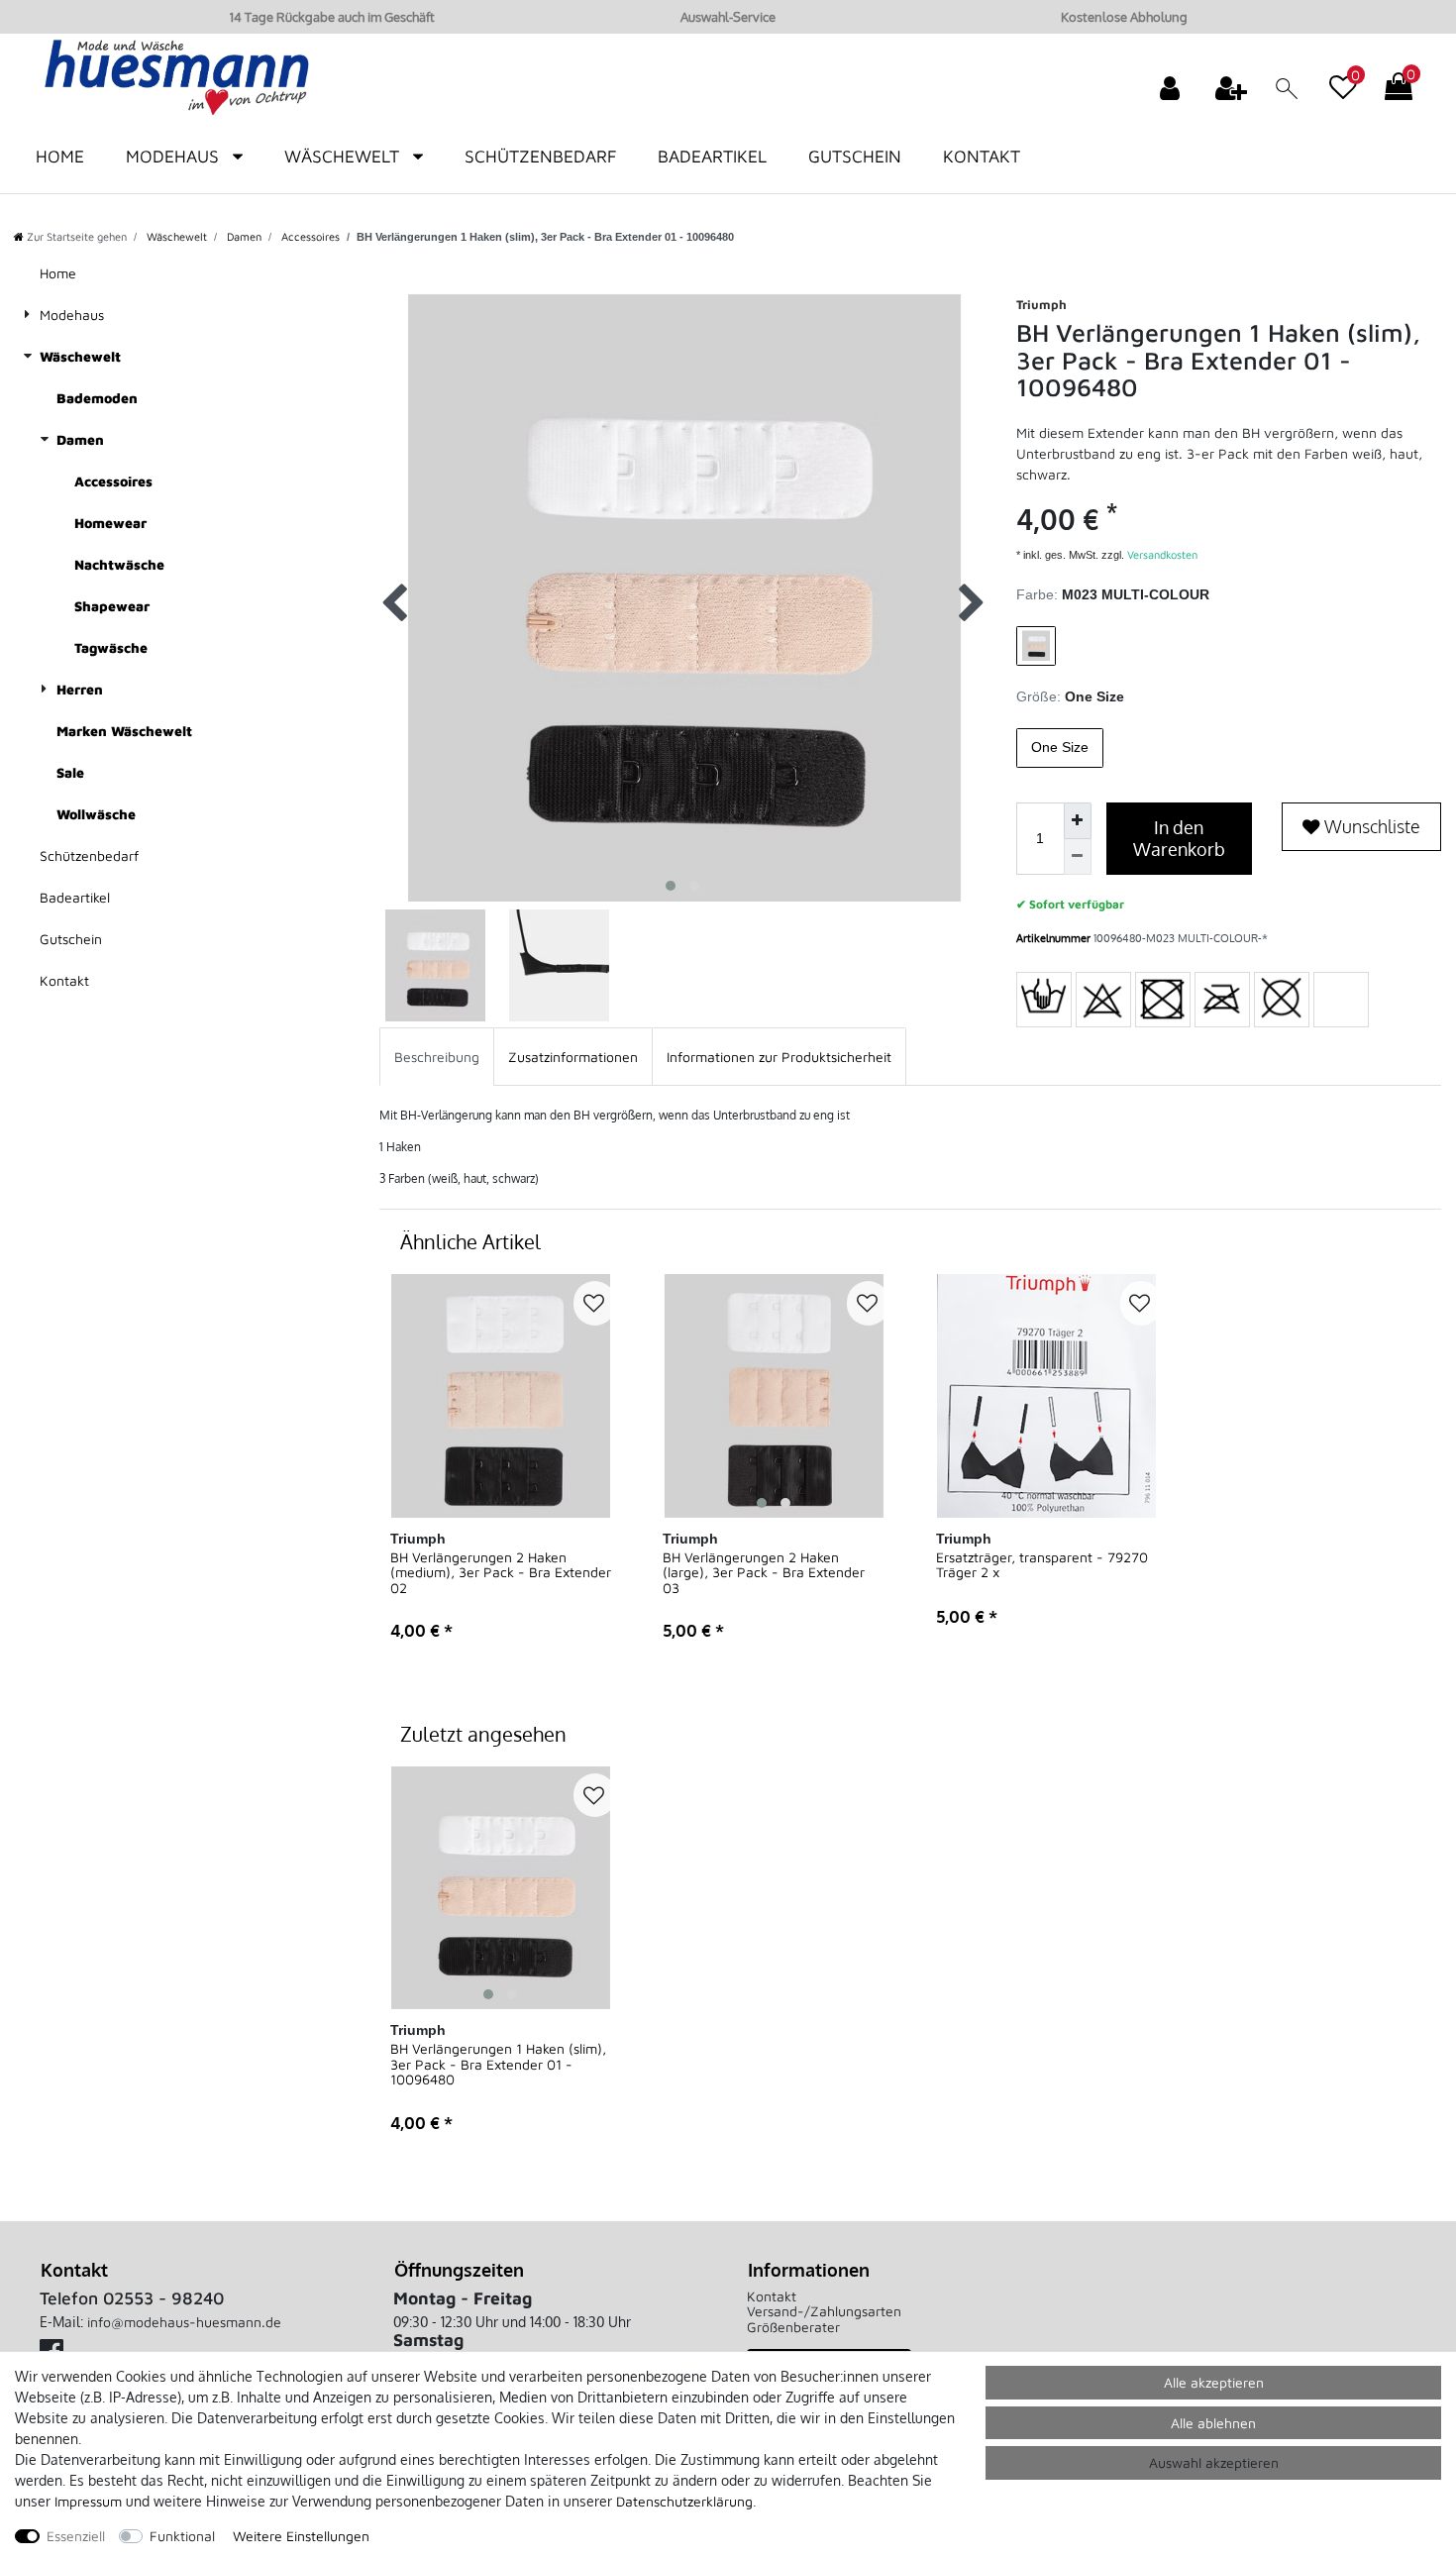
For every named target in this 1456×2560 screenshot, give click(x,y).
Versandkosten (1161, 554)
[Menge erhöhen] (1078, 821)
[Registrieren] (1233, 87)
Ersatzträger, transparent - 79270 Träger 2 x (1042, 1565)
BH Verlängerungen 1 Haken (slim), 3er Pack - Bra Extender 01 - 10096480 (498, 2064)
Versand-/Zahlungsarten (824, 2311)
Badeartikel (712, 156)
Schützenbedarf (540, 156)
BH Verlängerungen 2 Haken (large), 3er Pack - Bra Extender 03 (764, 1572)
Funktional (182, 2536)
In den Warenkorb (1179, 838)
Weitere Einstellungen (301, 2536)
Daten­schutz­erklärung (684, 2501)
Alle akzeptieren (1214, 2382)
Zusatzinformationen (573, 1057)
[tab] (437, 1057)
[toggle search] (1288, 91)
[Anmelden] (1172, 87)
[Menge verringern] (1078, 857)
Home (60, 156)
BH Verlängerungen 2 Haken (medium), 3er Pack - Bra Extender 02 (501, 1572)
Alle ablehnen (1213, 2423)
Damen (243, 236)
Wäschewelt (344, 156)
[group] (774, 1396)
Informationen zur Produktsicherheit (779, 1057)
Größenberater (793, 2327)
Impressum (88, 2501)
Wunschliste (1370, 826)
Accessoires (309, 236)
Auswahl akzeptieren (1214, 2462)
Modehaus (175, 156)
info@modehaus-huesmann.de (184, 2322)
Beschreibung (437, 1057)
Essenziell (76, 2536)
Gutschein (855, 156)
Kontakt (982, 156)
